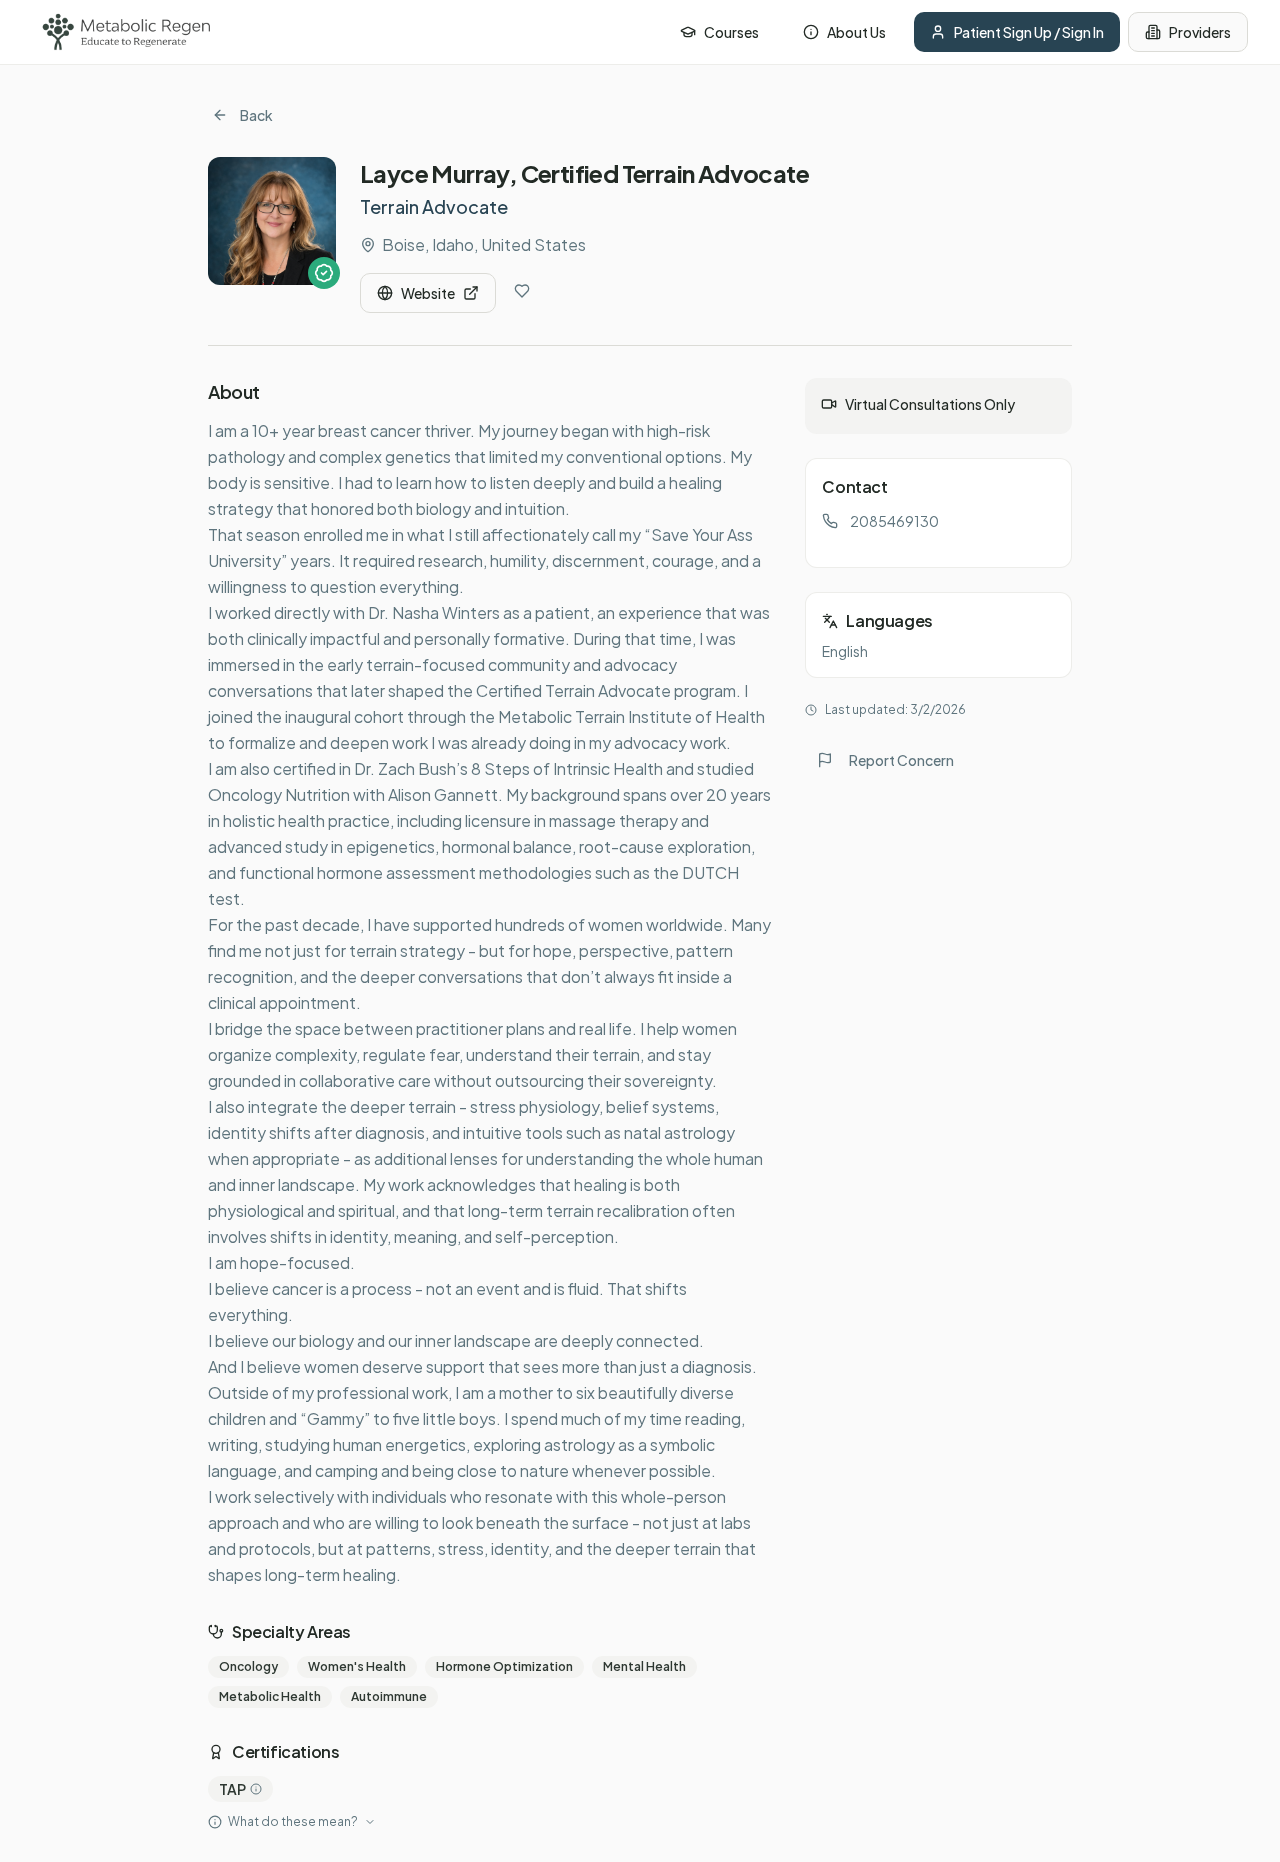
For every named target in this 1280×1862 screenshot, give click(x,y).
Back (256, 115)
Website (428, 293)
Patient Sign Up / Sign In (1029, 32)
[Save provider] (522, 291)
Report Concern (901, 760)
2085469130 (894, 521)
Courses (731, 32)
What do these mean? (293, 1821)
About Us (856, 32)
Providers (1200, 32)
